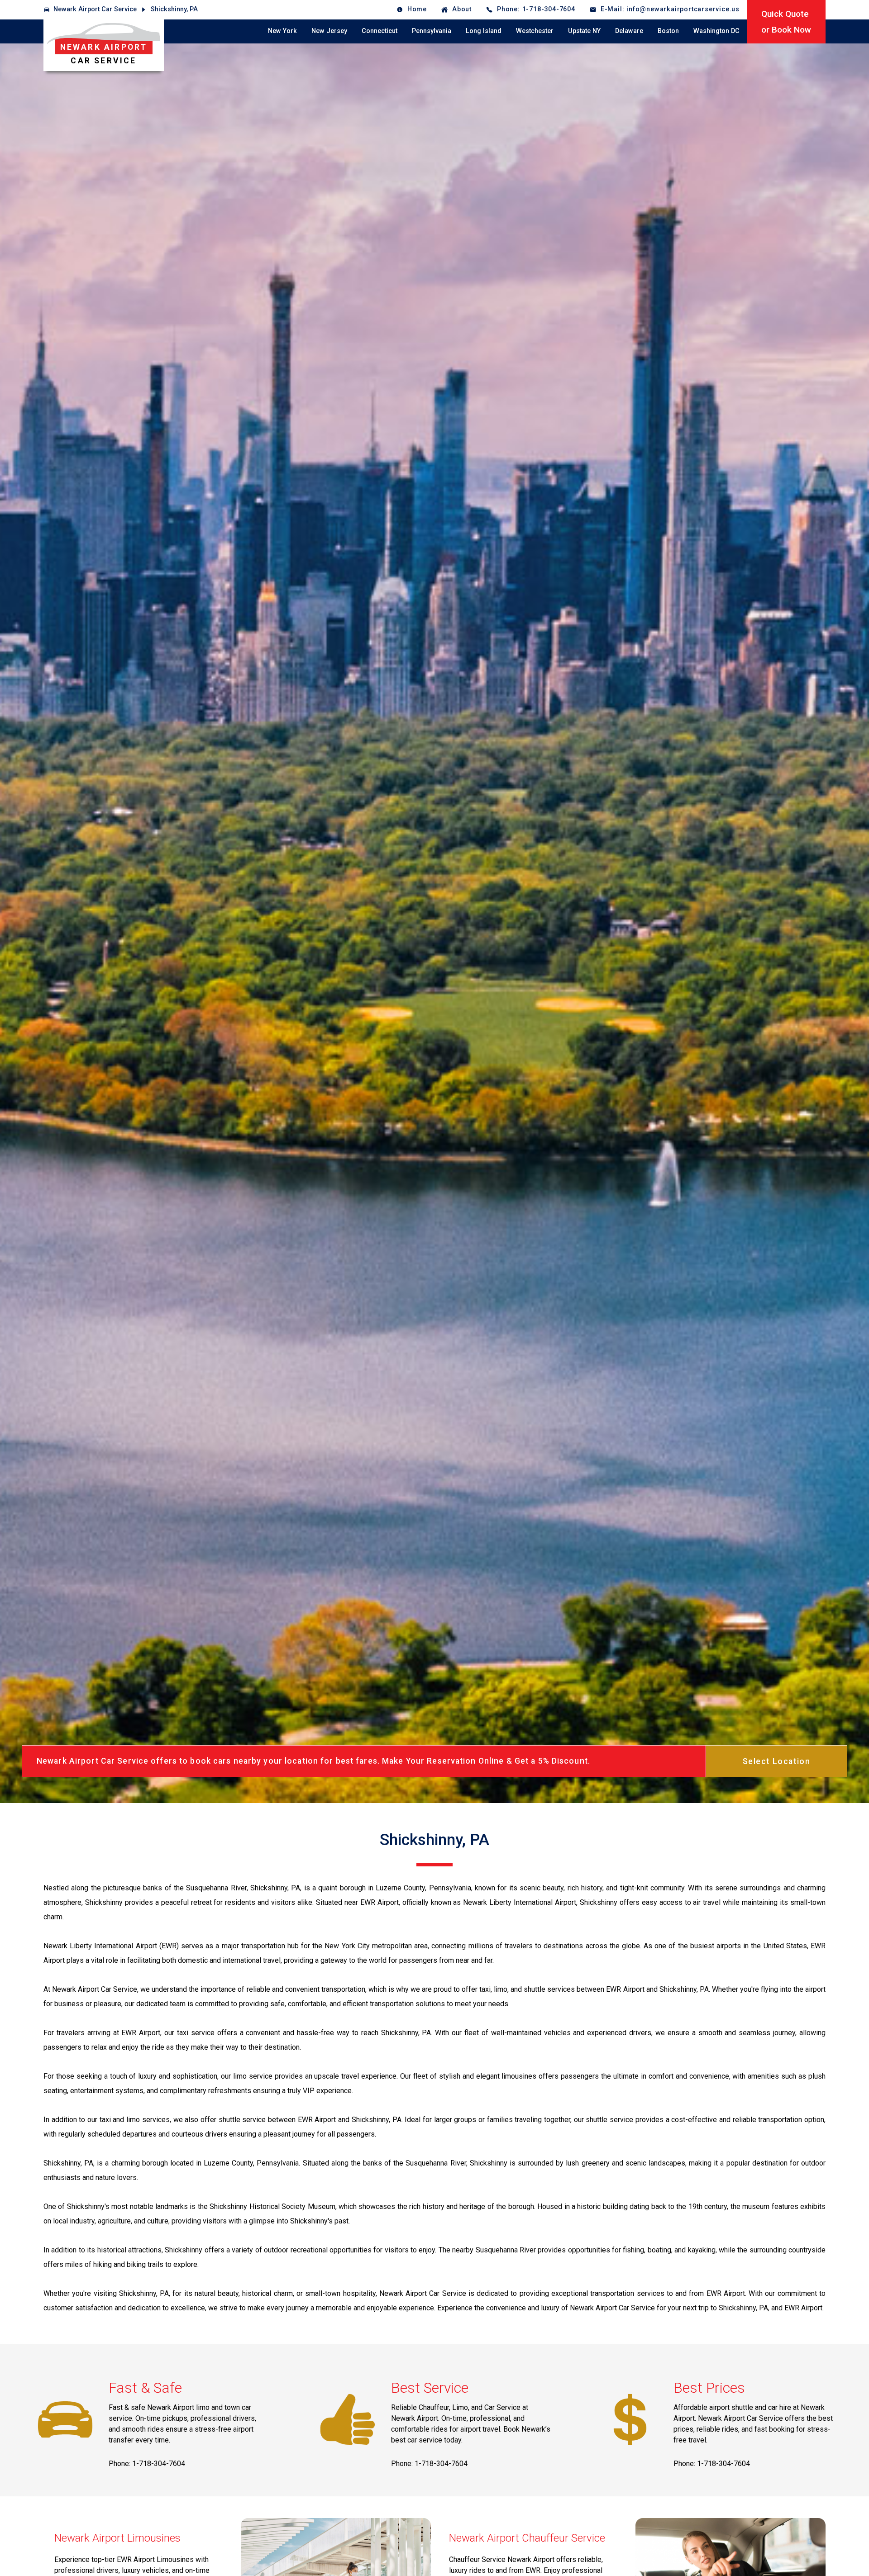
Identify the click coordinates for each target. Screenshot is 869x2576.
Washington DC (716, 31)
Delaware (629, 31)
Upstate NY (584, 31)
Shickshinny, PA (174, 9)
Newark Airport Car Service (95, 9)
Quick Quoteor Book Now (786, 22)
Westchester (535, 31)
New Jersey (329, 31)
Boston (668, 31)
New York (282, 31)
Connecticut (380, 31)
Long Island (484, 31)
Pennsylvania (432, 31)
